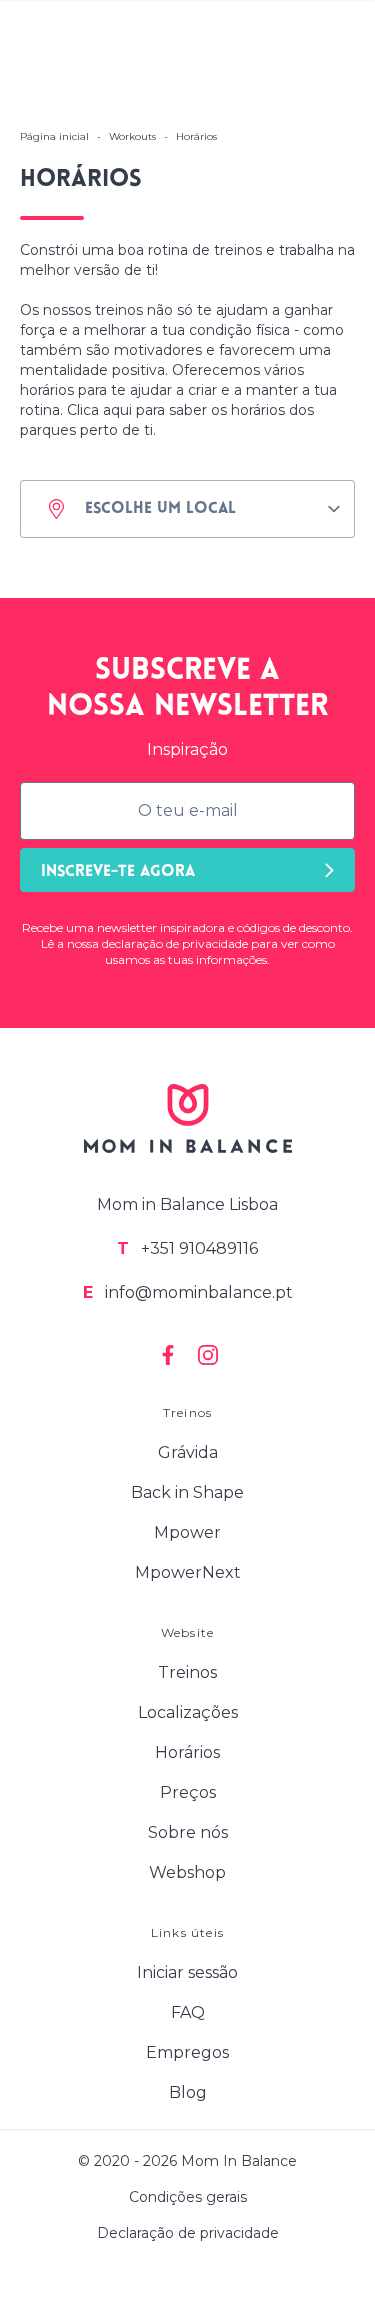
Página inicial (54, 136)
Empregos (187, 2052)
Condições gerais (188, 2197)
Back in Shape (187, 1492)
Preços (188, 1792)
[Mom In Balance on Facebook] (168, 1355)
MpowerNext (188, 1572)
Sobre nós (188, 1832)
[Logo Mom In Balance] (188, 1118)
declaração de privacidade (175, 943)
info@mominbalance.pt (188, 1292)
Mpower (187, 1532)
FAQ (188, 2012)
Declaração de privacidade (188, 2233)
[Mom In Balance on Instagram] (208, 1355)
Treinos (187, 1672)
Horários (187, 1752)
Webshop (187, 1872)
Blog (188, 2092)
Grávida (188, 1452)
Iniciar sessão (187, 1972)
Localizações (188, 1712)
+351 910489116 (187, 1248)
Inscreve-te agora (118, 872)
